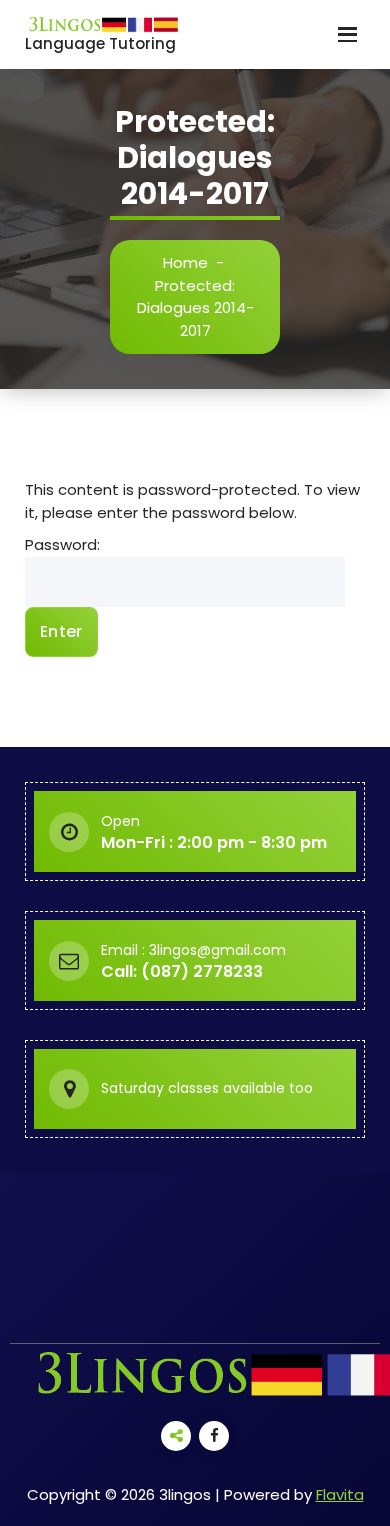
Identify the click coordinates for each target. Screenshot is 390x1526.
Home (185, 262)
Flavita (340, 1494)
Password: (62, 544)
